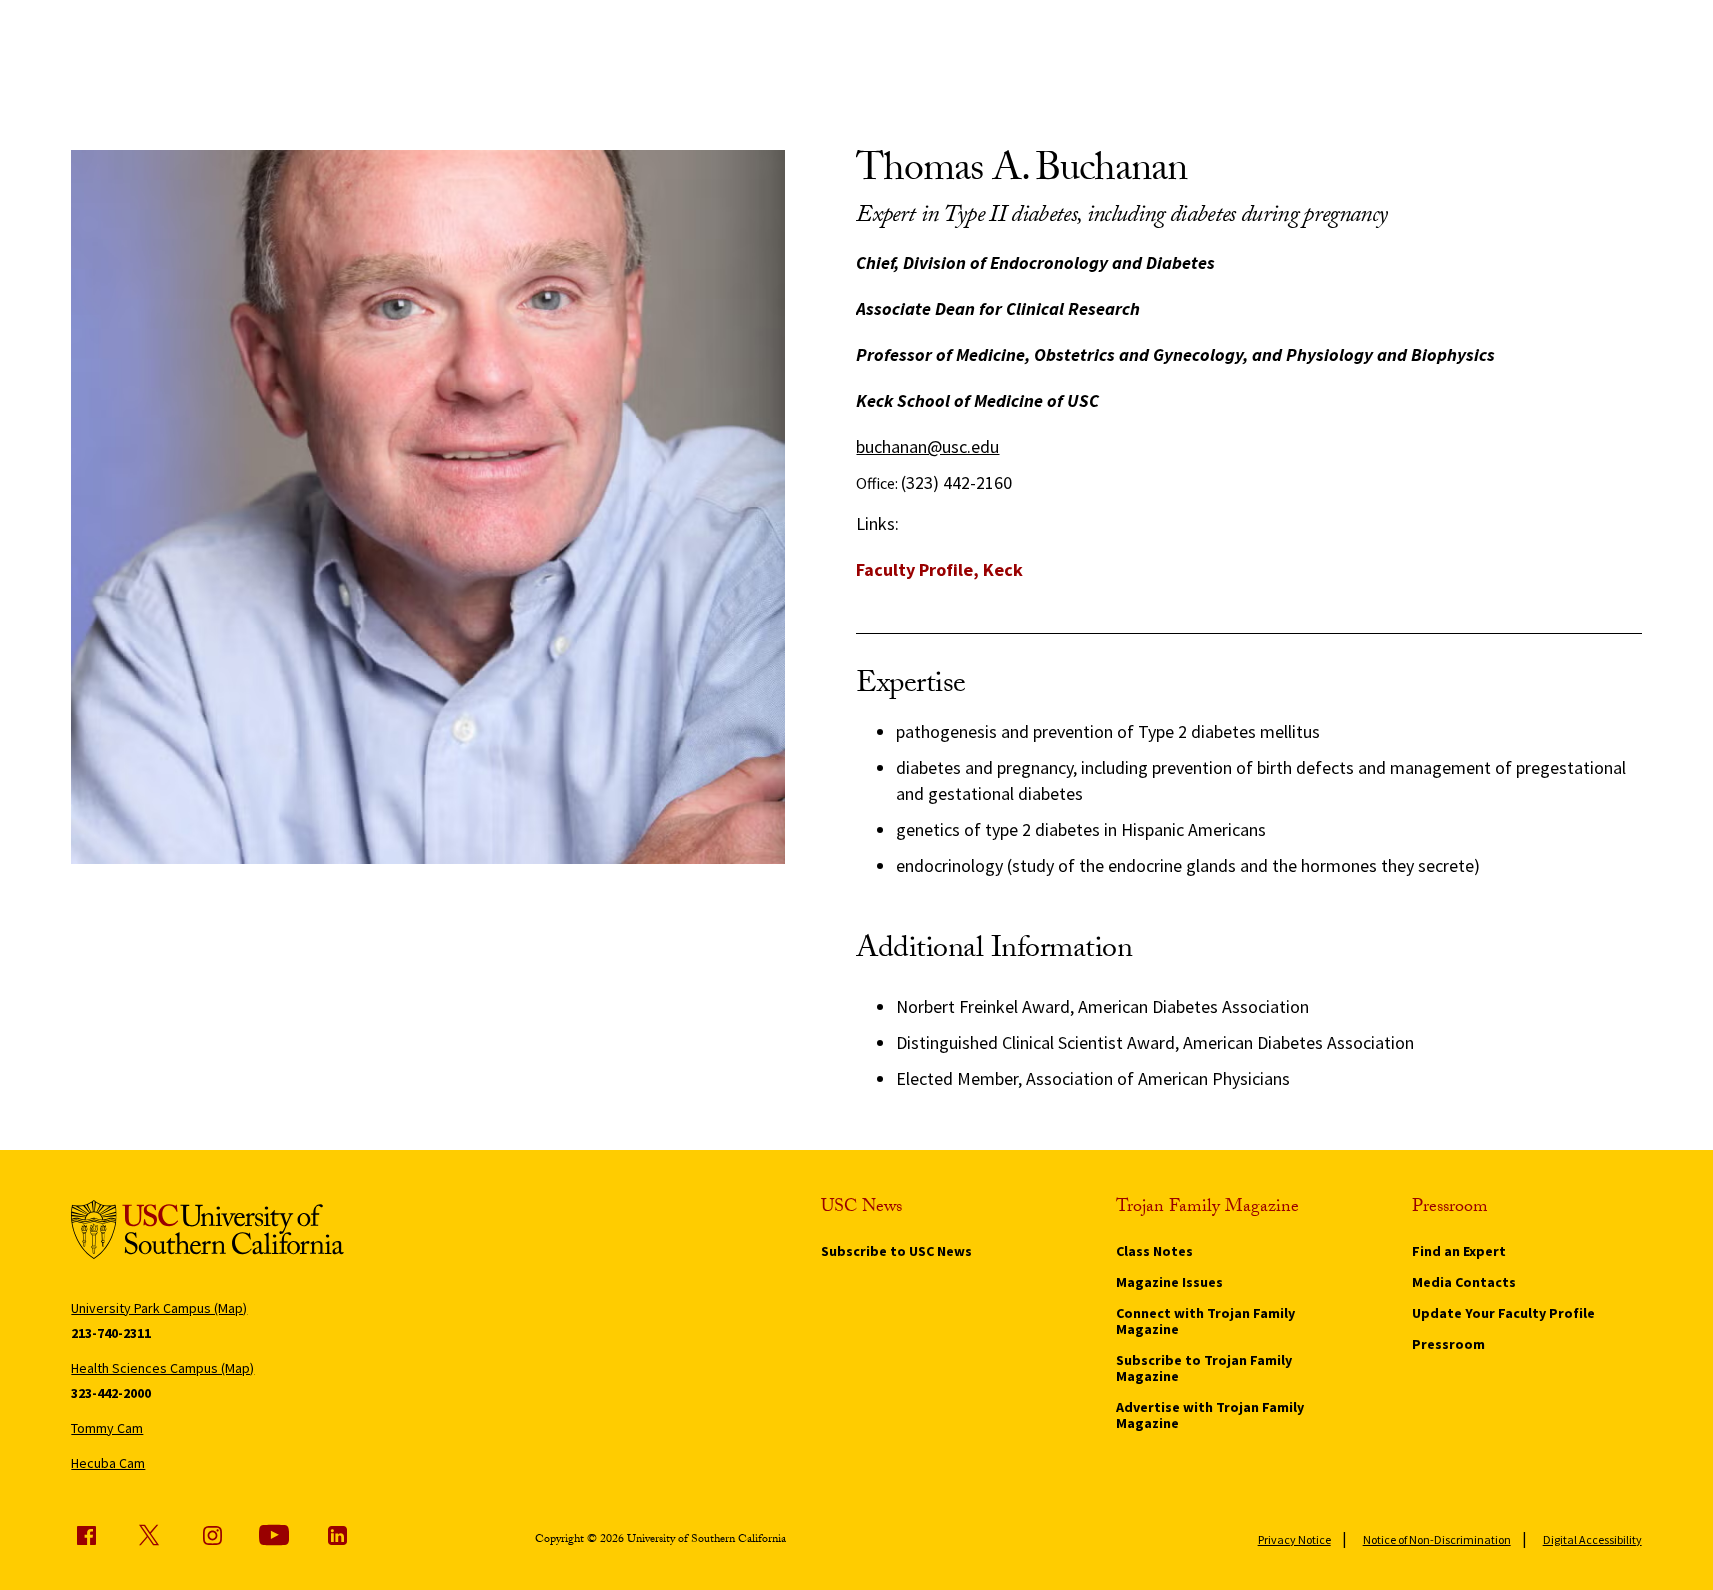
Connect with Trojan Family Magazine (1205, 1321)
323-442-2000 (111, 1393)
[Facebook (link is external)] (86, 1535)
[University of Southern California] (207, 1232)
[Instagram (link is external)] (212, 1535)
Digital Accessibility (1592, 1539)
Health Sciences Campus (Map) (162, 1368)
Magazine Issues (1169, 1282)
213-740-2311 (111, 1333)
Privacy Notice (1294, 1539)
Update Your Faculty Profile (1503, 1313)
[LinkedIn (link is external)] (337, 1535)
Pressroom (1448, 1344)
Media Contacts (1464, 1282)
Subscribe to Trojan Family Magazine (1204, 1368)
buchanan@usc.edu (927, 446)
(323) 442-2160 (956, 482)
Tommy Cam (107, 1428)
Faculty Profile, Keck (939, 569)
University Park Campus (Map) (159, 1308)
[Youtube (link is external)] (274, 1535)
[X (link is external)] (149, 1535)
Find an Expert (1459, 1251)
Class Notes (1154, 1251)
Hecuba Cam (108, 1463)
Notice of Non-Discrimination (1437, 1539)
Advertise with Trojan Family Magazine (1210, 1415)
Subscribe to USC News (896, 1251)
